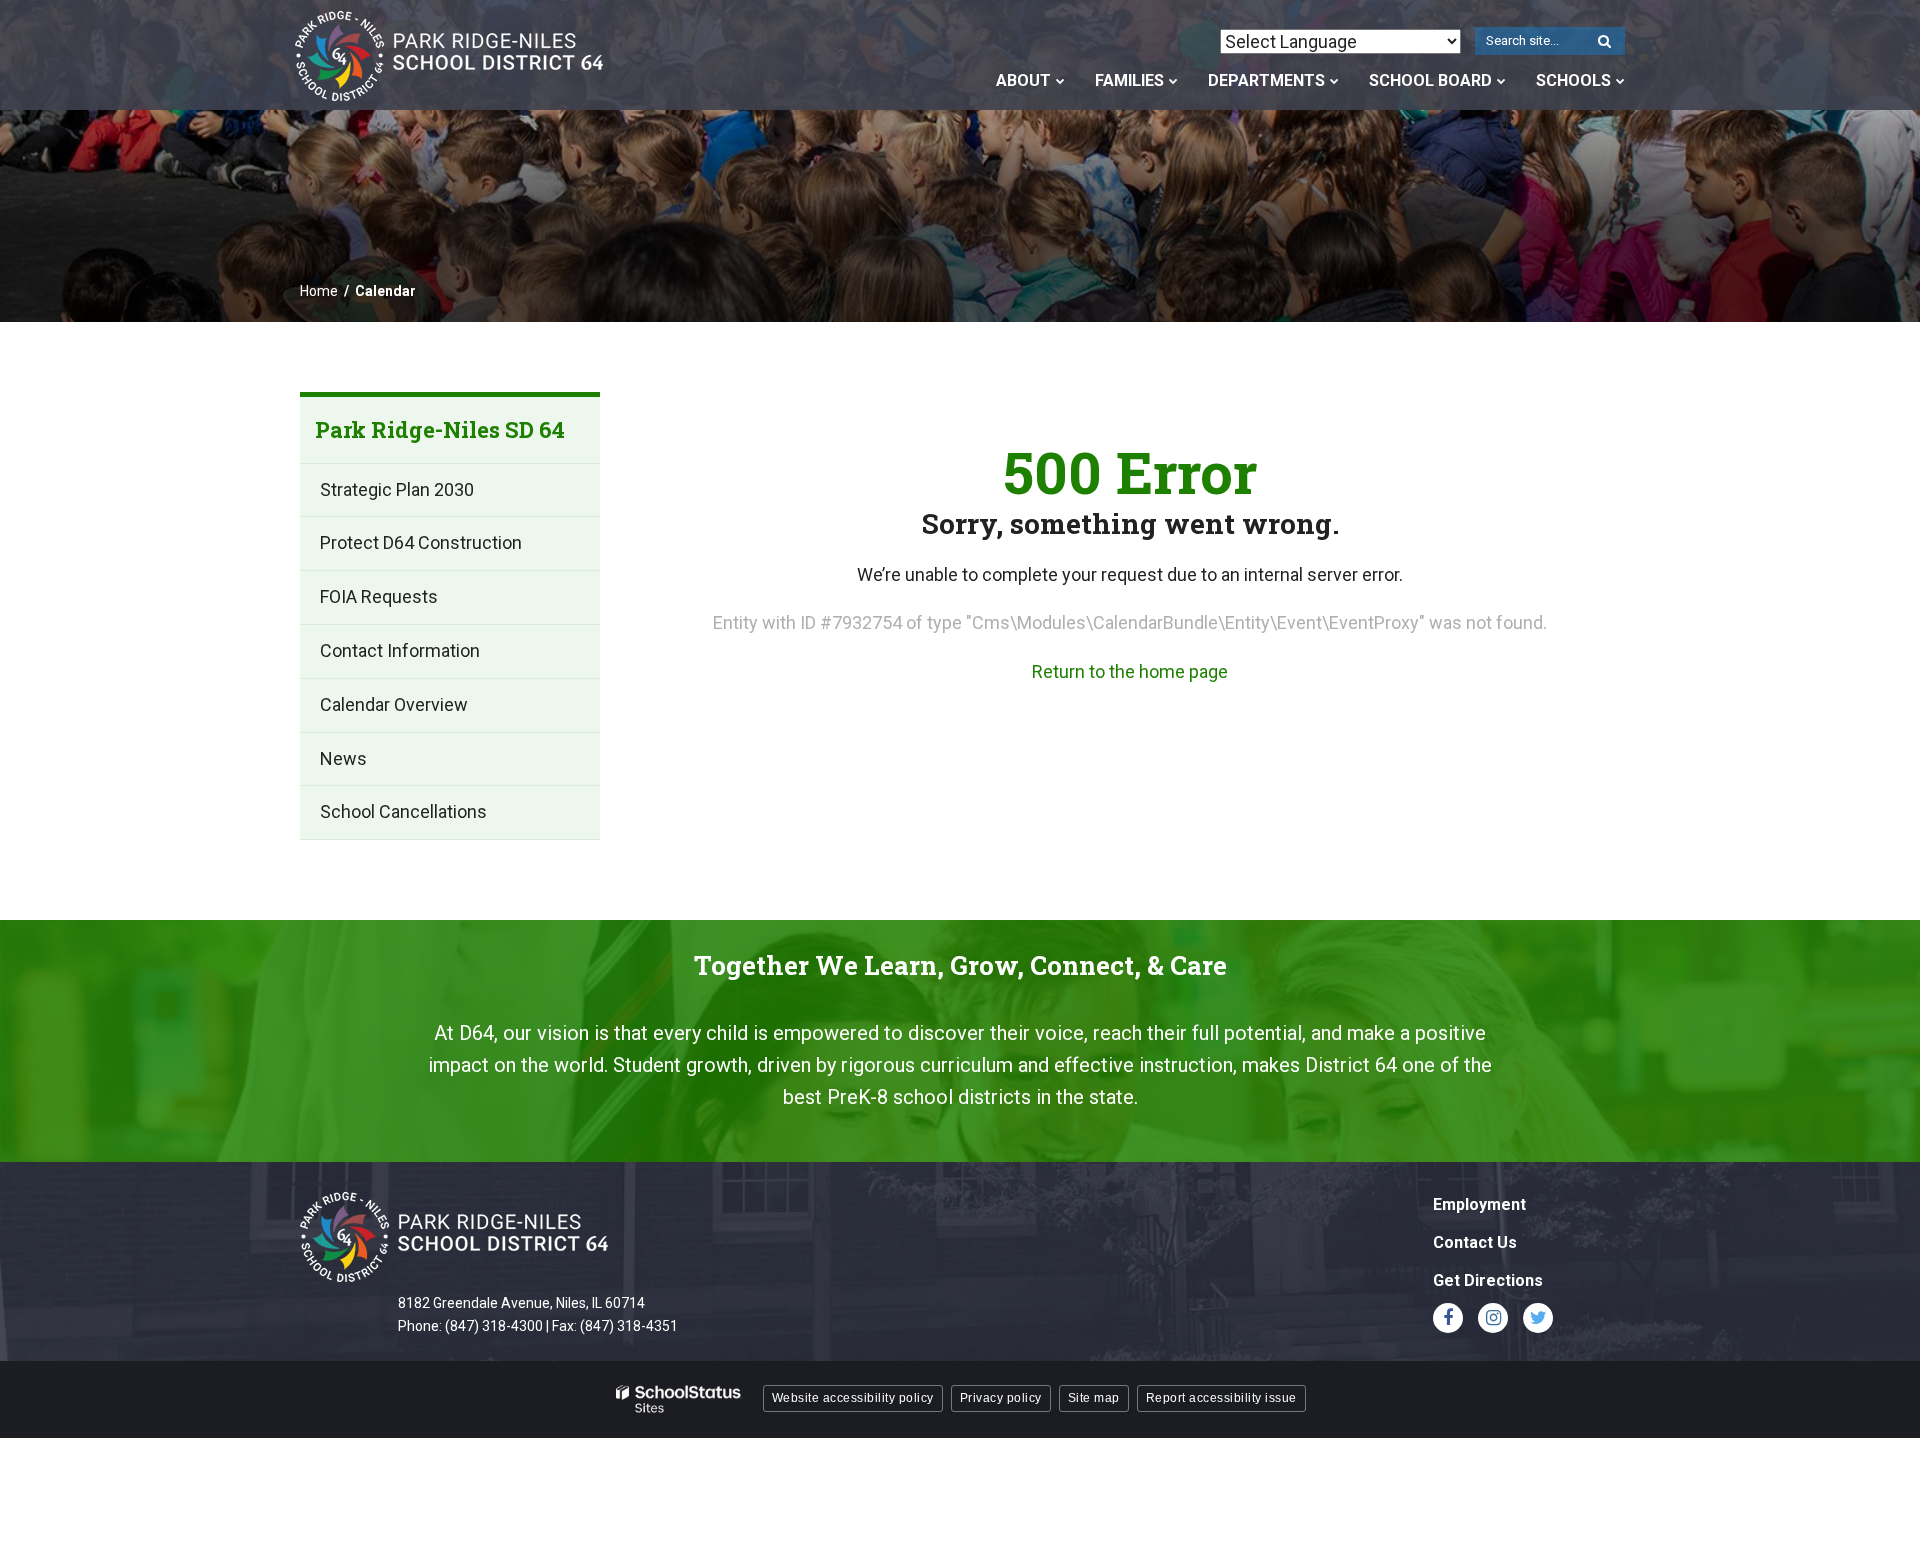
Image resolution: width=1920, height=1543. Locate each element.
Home (319, 291)
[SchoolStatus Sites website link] (679, 1399)
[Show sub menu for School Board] (1501, 81)
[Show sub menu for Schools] (1620, 81)
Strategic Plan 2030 (397, 489)
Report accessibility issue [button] (1221, 1398)
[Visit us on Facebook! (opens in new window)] (1448, 1318)
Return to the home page (1130, 671)
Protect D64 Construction (421, 542)
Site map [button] (1094, 1398)
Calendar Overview (394, 704)
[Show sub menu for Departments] (1334, 81)
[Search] (1604, 42)
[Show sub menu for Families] (1173, 81)
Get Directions (1488, 1280)
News (343, 758)
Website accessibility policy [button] (853, 1398)
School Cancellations (403, 811)
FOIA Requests (379, 596)
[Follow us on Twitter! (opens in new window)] (1538, 1318)
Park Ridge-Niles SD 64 (440, 429)
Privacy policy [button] (1001, 1398)
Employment (1479, 1204)
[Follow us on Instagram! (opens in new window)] (1493, 1318)
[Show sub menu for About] (1060, 81)
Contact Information (400, 650)
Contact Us (1475, 1242)
